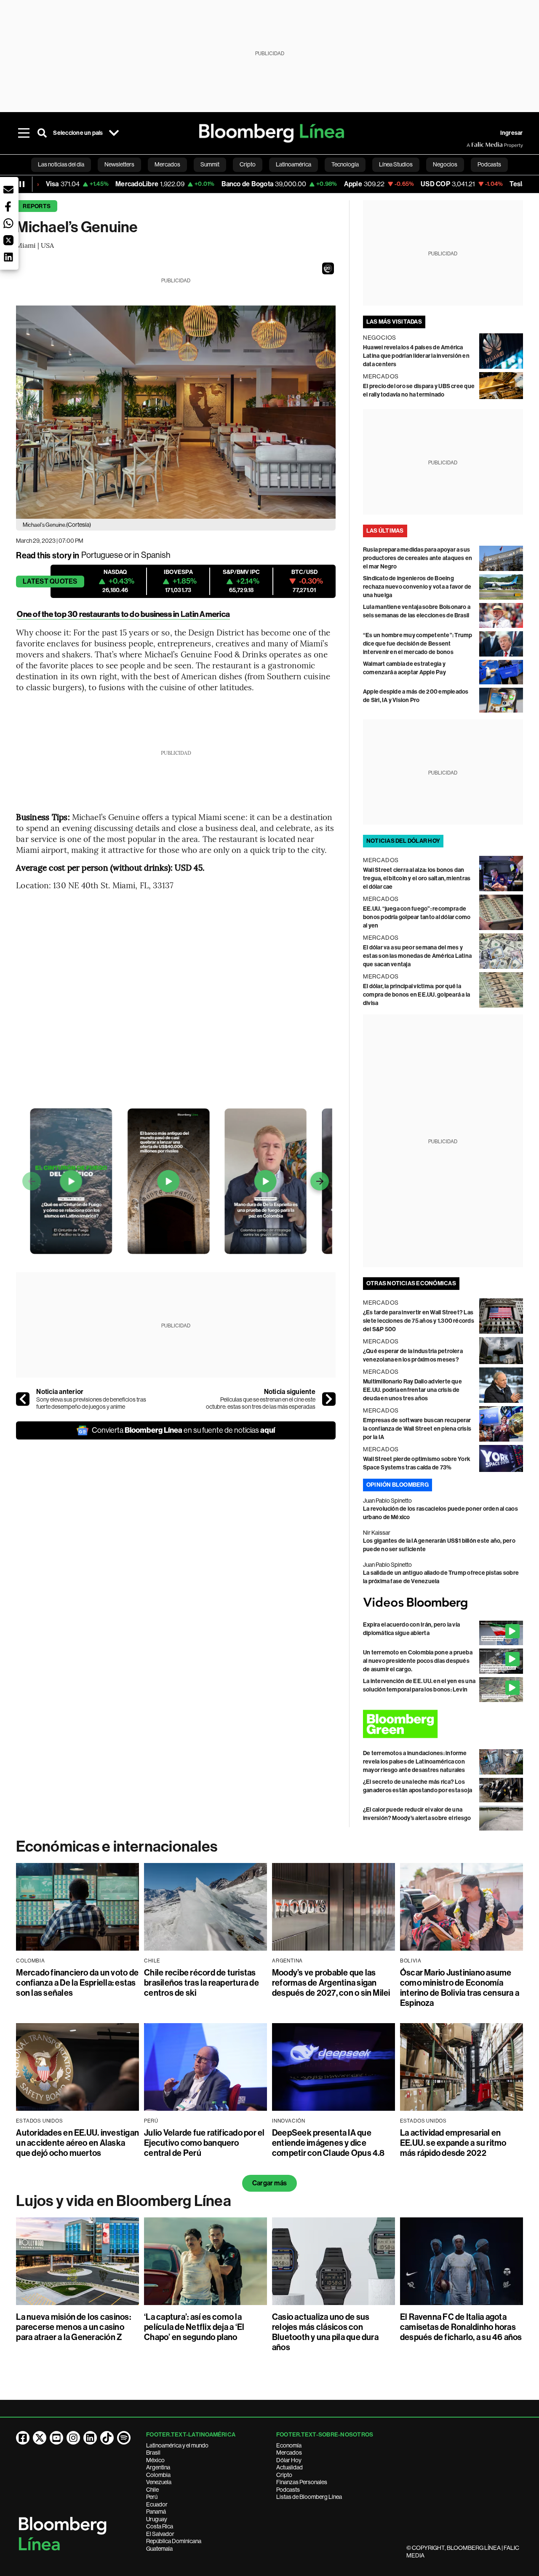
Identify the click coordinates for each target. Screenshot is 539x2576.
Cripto (284, 2475)
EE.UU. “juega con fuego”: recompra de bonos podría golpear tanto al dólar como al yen (417, 917)
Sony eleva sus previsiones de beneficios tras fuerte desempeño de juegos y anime (91, 1403)
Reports (37, 206)
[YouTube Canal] (56, 2438)
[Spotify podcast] (124, 2438)
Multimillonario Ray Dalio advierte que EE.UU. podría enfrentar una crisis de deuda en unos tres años (412, 1390)
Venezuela (159, 2482)
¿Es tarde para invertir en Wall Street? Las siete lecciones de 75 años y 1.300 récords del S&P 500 (419, 1321)
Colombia (158, 2475)
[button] (328, 268)
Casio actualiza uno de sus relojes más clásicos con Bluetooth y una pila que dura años (325, 2332)
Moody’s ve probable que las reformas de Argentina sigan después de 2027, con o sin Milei (331, 1983)
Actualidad (290, 2467)
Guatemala (159, 2549)
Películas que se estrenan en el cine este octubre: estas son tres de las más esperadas (261, 1403)
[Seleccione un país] (114, 133)
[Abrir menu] (24, 133)
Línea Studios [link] (396, 164)
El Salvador (160, 2534)
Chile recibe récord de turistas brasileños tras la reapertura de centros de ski (201, 1983)
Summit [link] (210, 164)
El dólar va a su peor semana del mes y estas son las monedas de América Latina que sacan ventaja (417, 956)
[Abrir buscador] (42, 133)
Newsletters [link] (119, 164)
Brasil (153, 2453)
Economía (289, 2445)
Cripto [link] (248, 164)
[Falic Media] (472, 145)
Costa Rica (160, 2526)
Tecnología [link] (345, 164)
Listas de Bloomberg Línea (309, 2497)
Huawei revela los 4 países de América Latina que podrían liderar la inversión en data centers (416, 356)
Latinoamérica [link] (294, 164)
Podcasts (288, 2490)
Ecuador (157, 2504)
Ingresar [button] (512, 133)
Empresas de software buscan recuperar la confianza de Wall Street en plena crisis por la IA (417, 1429)
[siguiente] (329, 1399)
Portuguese (102, 555)
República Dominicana (174, 2541)
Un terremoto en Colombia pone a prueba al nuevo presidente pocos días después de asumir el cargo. (418, 1661)
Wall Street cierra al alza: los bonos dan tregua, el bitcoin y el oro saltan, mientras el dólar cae (417, 878)
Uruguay (157, 2519)
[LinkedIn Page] (90, 2438)
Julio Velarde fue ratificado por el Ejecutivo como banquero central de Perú (204, 2143)
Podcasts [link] (489, 164)
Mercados (289, 2453)
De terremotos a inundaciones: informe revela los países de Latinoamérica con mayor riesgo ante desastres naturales (415, 1762)
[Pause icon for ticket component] (22, 184)
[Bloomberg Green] (443, 1724)
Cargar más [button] (269, 2183)
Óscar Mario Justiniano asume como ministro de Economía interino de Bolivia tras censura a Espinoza (460, 1988)
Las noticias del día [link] (61, 164)
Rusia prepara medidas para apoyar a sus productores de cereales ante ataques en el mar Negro (418, 558)
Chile (152, 2490)
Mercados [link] (167, 164)
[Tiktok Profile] (107, 2438)
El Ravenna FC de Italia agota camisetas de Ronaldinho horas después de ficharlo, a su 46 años (461, 2327)
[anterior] (23, 1399)
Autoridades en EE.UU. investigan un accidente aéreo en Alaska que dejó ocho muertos (77, 2143)
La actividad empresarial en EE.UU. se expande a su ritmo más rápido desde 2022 (453, 2143)
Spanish (156, 555)
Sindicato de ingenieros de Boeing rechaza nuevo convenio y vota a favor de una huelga (417, 587)
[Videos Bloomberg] (443, 1603)
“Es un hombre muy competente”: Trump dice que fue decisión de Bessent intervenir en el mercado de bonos (418, 644)
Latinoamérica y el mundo (177, 2445)
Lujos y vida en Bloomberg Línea (123, 2201)
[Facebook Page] (23, 2438)
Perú (152, 2497)
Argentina (158, 2467)
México (155, 2460)
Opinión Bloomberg (398, 1485)
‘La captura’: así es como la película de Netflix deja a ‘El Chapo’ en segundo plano (194, 2327)
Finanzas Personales (302, 2482)
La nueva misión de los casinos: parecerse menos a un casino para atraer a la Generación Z (73, 2327)
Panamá (156, 2512)
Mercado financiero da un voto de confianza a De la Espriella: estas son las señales (77, 1983)
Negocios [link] (445, 164)
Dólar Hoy (289, 2460)
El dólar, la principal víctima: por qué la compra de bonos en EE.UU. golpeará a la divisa (416, 995)
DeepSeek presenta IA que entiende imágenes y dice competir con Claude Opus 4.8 (328, 2143)
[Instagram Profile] (73, 2438)
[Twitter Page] (40, 2438)
